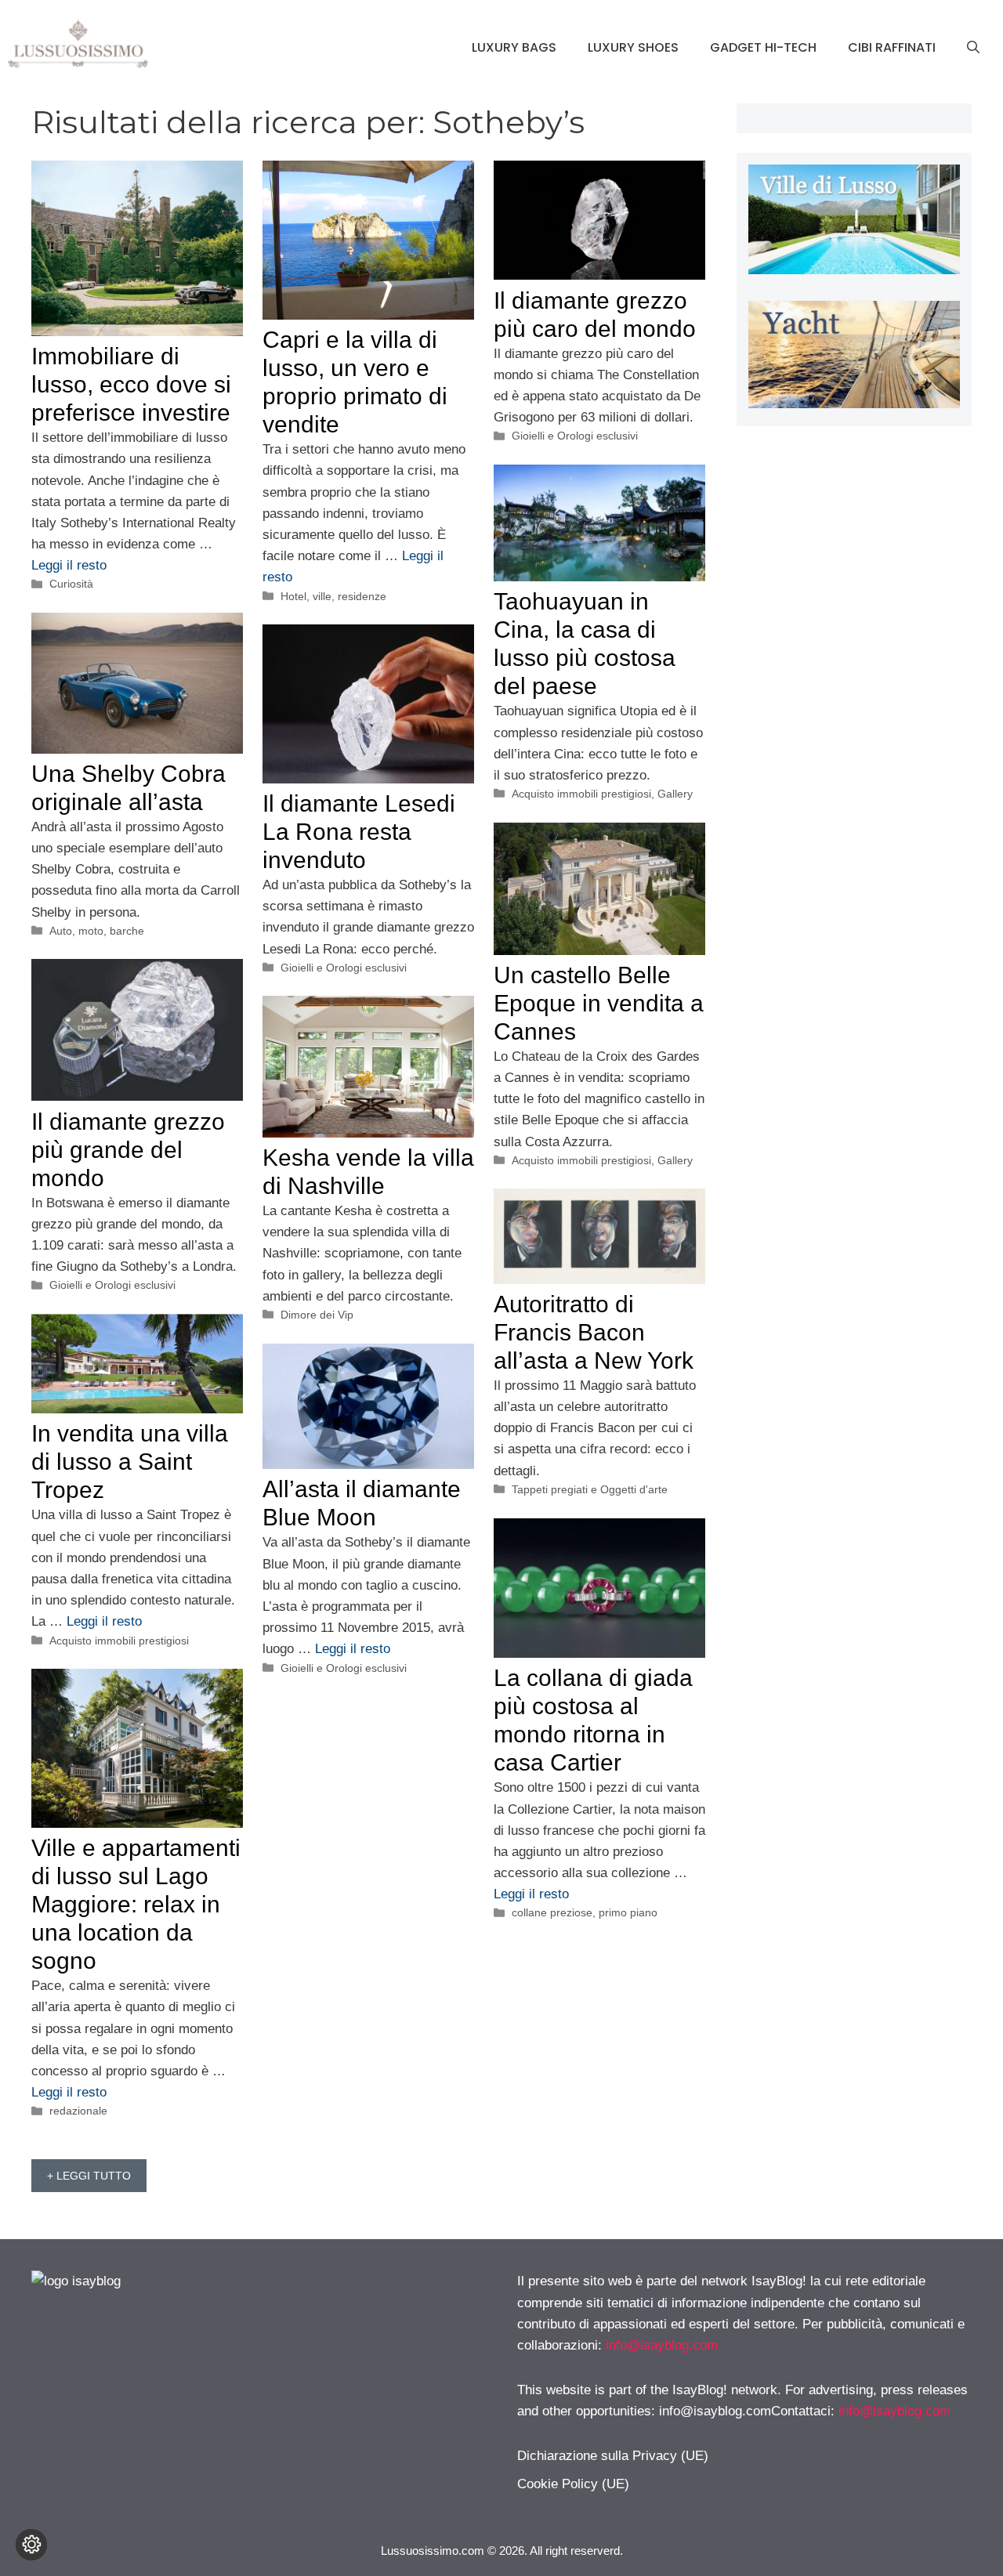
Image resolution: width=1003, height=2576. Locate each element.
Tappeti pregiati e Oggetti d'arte (590, 1489)
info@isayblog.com (662, 2345)
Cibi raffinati (892, 47)
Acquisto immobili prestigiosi (581, 794)
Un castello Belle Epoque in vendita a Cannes (599, 1003)
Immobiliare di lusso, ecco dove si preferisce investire (131, 384)
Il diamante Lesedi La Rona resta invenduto (359, 832)
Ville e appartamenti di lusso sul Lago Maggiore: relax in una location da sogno (136, 1904)
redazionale (78, 2111)
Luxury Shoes (633, 47)
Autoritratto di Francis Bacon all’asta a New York (594, 1332)
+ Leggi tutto (89, 2176)
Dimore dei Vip (317, 1315)
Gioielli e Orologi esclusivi (575, 436)
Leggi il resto (69, 565)
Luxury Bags (514, 47)
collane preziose (552, 1912)
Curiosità (71, 584)
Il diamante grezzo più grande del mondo (128, 1150)
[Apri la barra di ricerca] (973, 48)
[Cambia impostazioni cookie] (31, 2545)
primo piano (628, 1912)
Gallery (675, 794)
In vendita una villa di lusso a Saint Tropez (130, 1462)
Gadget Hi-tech (763, 47)
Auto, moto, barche (97, 931)
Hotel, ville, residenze (333, 596)
